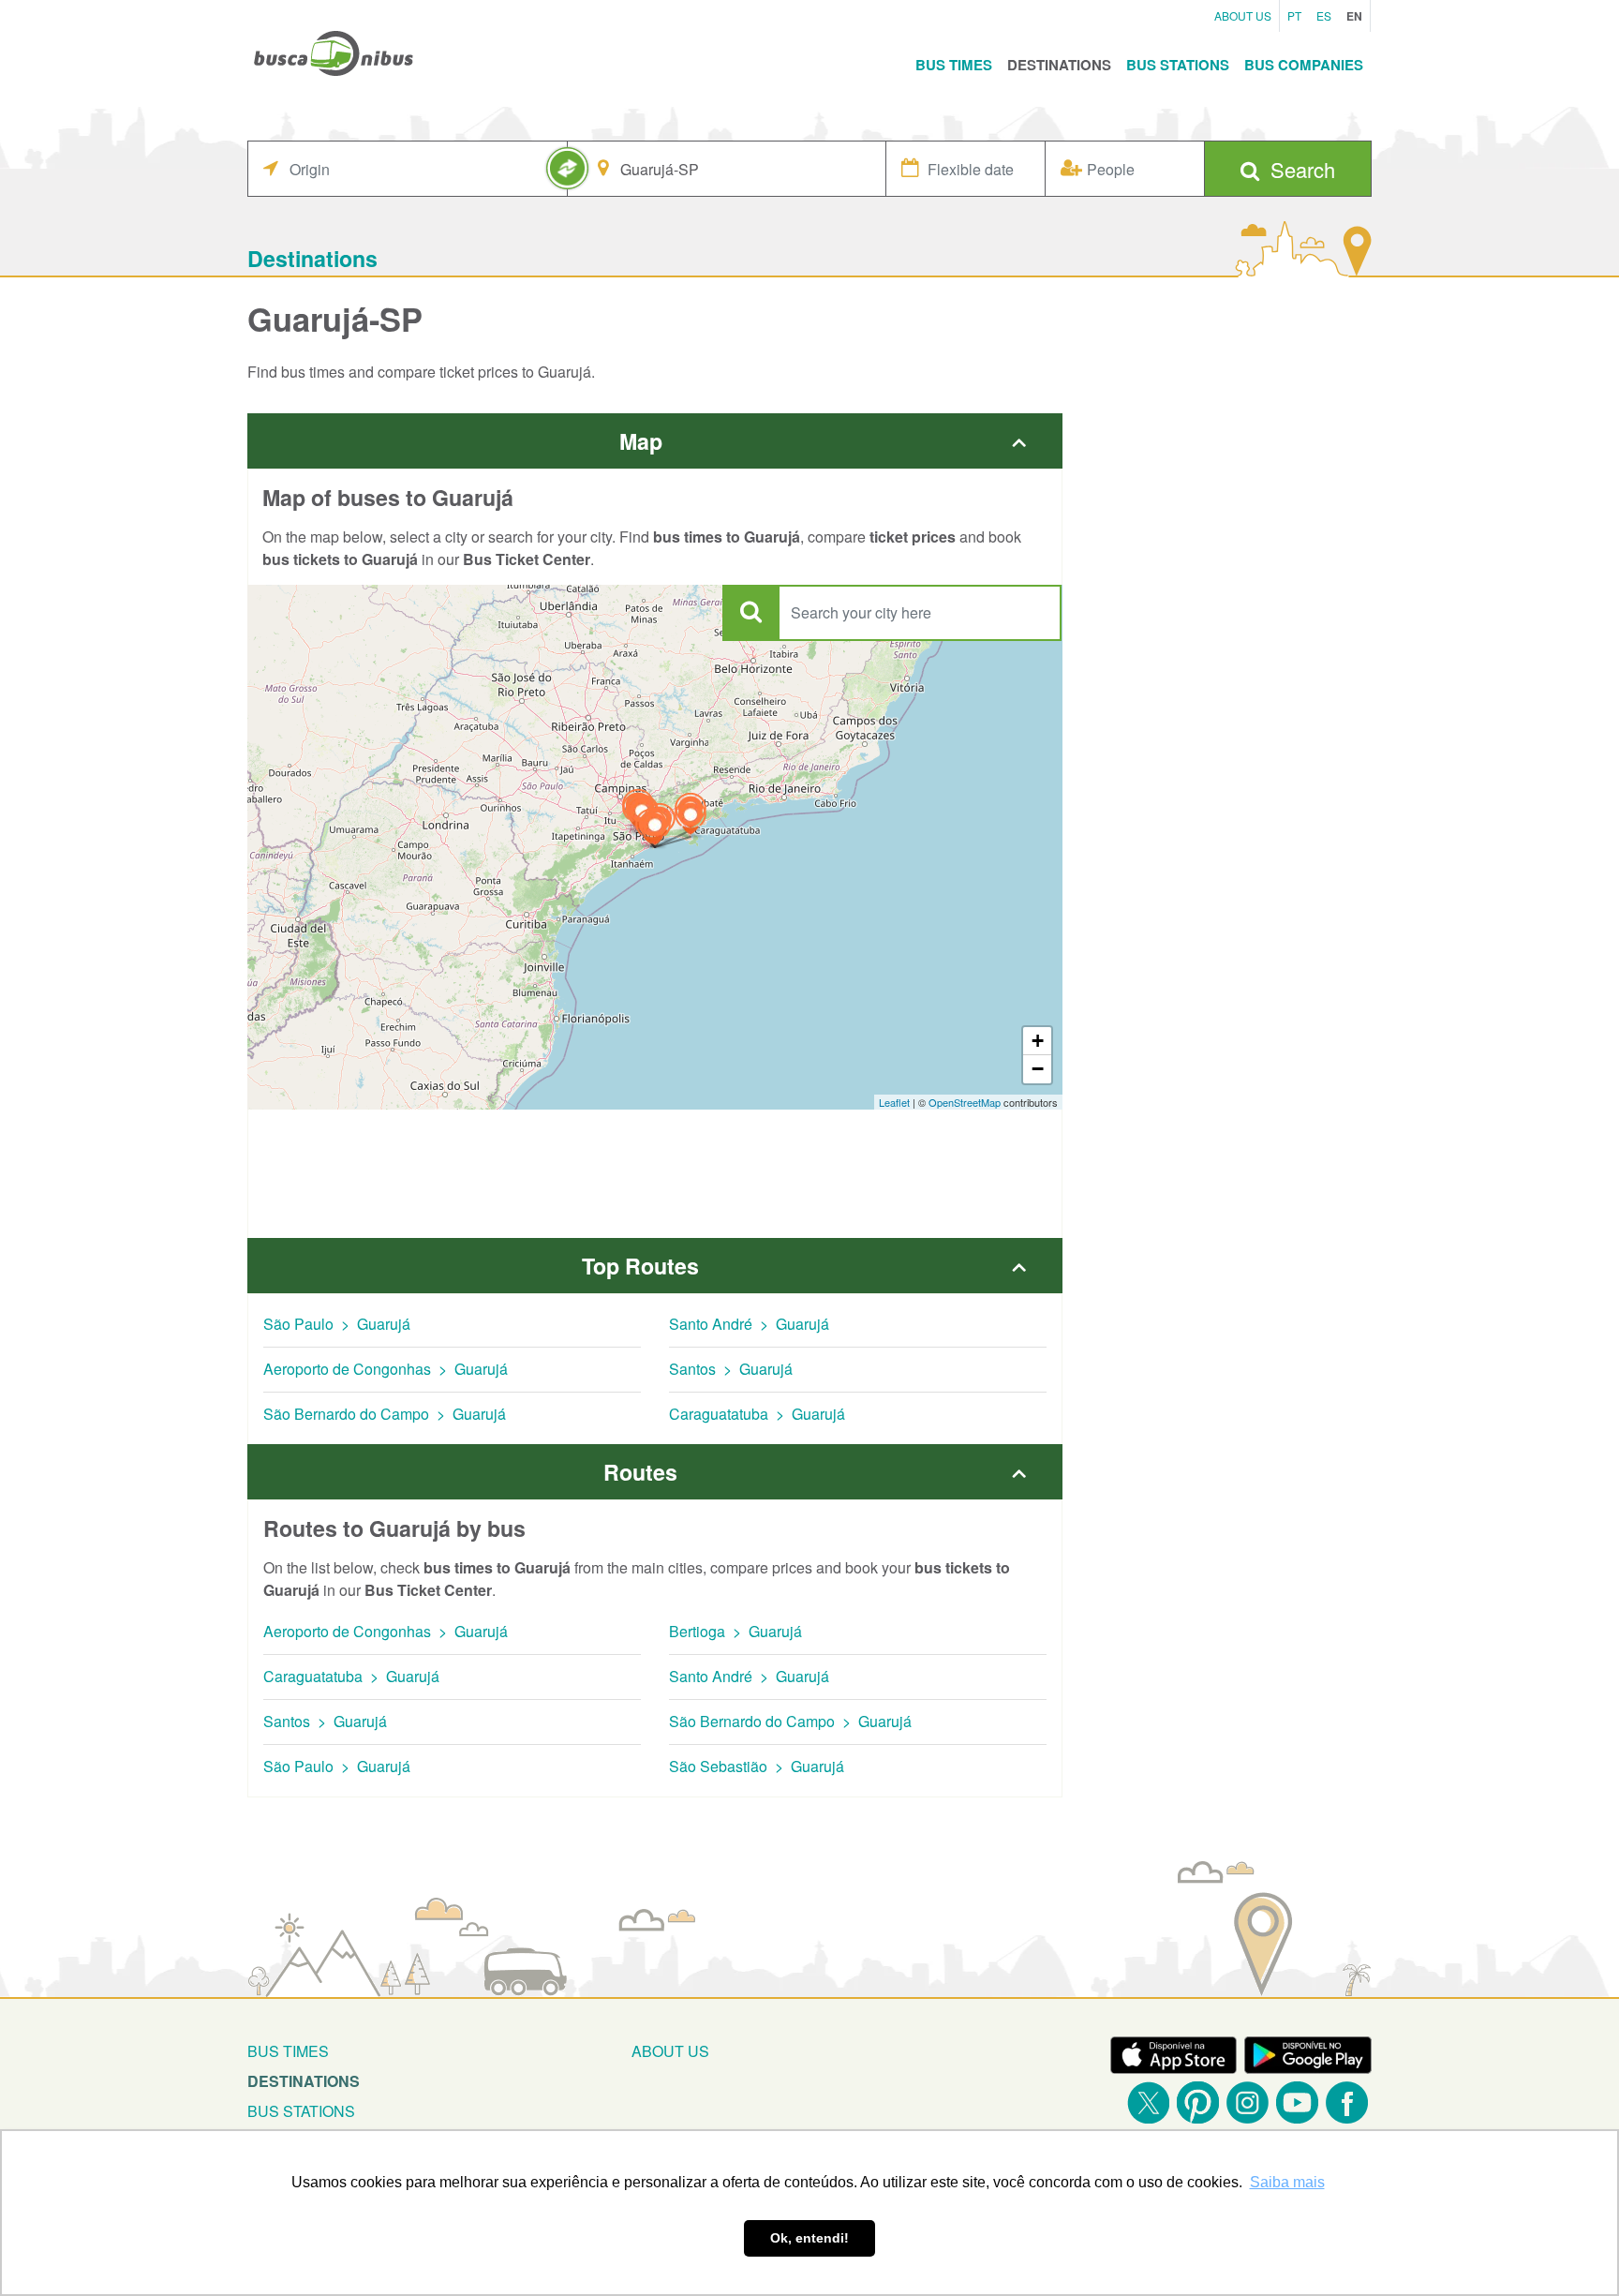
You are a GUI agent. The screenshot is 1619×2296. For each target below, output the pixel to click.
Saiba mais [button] (1287, 2182)
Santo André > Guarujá (749, 1324)
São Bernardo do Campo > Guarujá (385, 1414)
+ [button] (1038, 1041)
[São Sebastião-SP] (691, 820)
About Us (1243, 15)
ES (1324, 15)
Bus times (288, 2051)
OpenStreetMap (965, 1102)
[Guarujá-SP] (655, 830)
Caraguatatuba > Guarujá (757, 1414)
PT (1294, 15)
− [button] (1038, 1069)
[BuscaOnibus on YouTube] (1297, 2102)
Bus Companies (1304, 65)
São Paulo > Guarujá (337, 1324)
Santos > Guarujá (731, 1369)
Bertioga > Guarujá (735, 1631)
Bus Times (954, 65)
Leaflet (894, 1102)
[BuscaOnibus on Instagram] (1248, 2102)
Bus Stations (1178, 65)
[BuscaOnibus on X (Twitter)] (1148, 2102)
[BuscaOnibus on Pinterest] (1198, 2102)
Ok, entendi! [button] (809, 2238)
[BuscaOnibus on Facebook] (1347, 2102)
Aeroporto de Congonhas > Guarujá (386, 1369)
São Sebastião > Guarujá (757, 1766)
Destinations (1059, 65)
